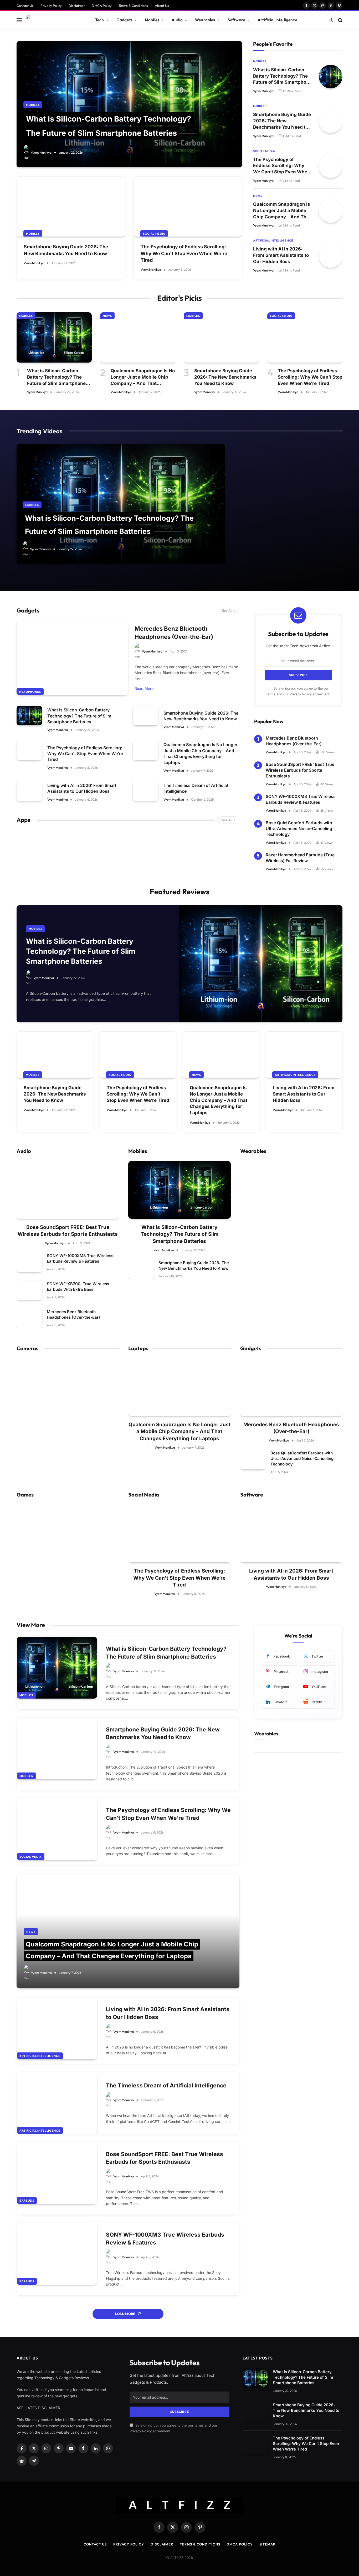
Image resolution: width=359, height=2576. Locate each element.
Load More (125, 2314)
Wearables (205, 20)
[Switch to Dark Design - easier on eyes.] (331, 20)
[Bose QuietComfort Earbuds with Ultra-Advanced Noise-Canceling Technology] (253, 1460)
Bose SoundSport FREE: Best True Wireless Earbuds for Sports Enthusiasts (300, 770)
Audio (177, 20)
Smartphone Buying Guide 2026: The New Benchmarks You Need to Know (66, 250)
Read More (144, 688)
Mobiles (152, 20)
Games (25, 1495)
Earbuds (27, 2201)
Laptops (138, 1348)
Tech (100, 20)
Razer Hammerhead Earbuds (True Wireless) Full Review (300, 858)
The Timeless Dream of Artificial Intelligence (196, 788)
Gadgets (124, 20)
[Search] (340, 20)
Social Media (154, 234)
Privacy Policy (51, 6)
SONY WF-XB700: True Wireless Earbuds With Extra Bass (78, 1287)
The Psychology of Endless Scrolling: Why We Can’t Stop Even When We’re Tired (184, 253)
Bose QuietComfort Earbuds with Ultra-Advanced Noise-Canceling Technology (299, 829)
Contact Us (25, 6)
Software (236, 20)
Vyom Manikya (41, 152)
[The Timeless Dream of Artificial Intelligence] (145, 791)
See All (227, 610)
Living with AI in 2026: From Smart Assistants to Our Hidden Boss (281, 255)
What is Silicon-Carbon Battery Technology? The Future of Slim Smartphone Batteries (282, 76)
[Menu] (19, 20)
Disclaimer (77, 6)
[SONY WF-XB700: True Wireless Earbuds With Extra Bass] (29, 1290)
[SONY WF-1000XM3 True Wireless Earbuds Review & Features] (29, 1262)
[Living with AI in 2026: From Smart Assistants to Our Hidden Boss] (331, 256)
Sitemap (267, 2544)
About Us (162, 6)
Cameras (27, 1348)
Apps (23, 820)
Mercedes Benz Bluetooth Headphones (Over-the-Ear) (174, 633)
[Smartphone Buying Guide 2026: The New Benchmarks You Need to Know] (71, 207)
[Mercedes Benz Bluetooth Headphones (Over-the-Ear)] (72, 658)
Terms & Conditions (133, 6)
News (258, 196)
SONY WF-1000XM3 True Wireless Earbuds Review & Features (301, 799)
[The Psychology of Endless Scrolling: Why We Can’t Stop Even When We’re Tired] (188, 207)
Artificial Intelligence (277, 20)
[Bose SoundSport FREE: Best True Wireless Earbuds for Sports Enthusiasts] (68, 1190)
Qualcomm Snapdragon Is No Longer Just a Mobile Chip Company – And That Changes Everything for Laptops (282, 211)
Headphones (30, 692)
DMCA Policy (102, 6)
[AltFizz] (54, 20)
